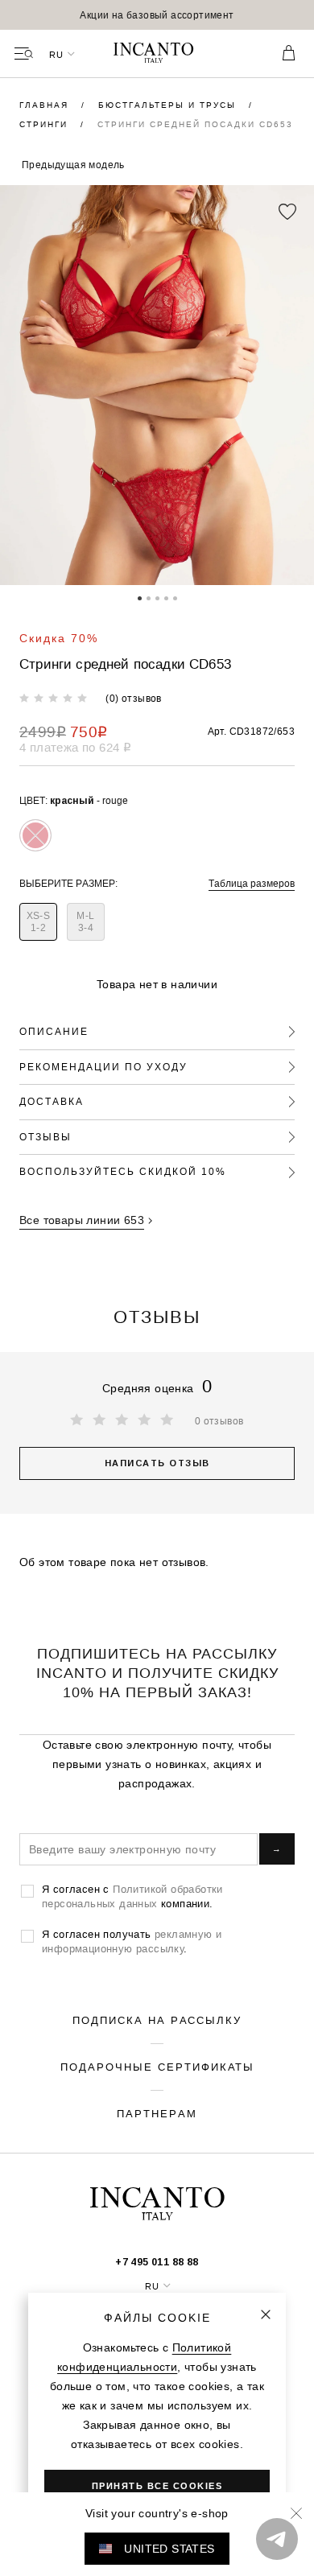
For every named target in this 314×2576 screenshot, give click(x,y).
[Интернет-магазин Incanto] (157, 54)
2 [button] (149, 597)
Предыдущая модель (73, 165)
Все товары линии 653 (82, 1220)
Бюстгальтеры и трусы (169, 105)
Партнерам (157, 2113)
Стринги (45, 124)
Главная (46, 105)
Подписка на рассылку (157, 2020)
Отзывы (45, 1137)
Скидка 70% (59, 638)
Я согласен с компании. (132, 1896)
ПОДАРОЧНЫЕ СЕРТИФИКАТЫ (157, 2067)
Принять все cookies (157, 2486)
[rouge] (35, 835)
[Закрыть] (266, 2314)
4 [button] (166, 597)
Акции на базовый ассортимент (157, 15)
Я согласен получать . (132, 1941)
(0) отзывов (133, 698)
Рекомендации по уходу (103, 1067)
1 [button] (140, 597)
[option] (157, 15)
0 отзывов (219, 1421)
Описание (54, 1031)
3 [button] (157, 597)
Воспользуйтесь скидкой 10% (123, 1171)
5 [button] (175, 597)
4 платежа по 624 (75, 747)
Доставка (52, 1101)
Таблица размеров (252, 883)
